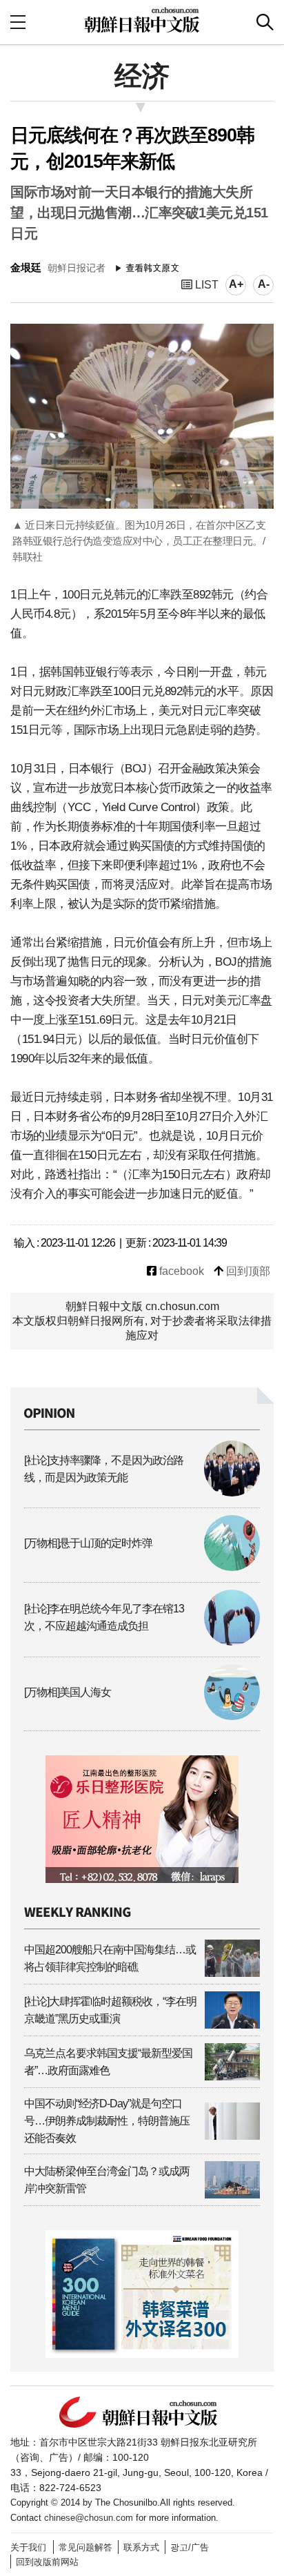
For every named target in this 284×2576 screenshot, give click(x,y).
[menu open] (18, 22)
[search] (265, 22)
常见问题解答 (85, 2547)
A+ (236, 284)
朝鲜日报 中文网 (142, 20)
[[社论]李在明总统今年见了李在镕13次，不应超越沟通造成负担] (142, 1642)
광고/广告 (190, 2547)
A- (264, 284)
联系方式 (141, 2547)
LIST (205, 285)
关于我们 (28, 2547)
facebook (180, 1271)
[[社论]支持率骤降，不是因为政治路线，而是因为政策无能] (142, 1493)
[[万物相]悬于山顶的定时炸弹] (142, 1567)
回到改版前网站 (47, 2562)
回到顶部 (247, 1271)
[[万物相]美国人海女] (142, 1716)
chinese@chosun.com (89, 2518)
